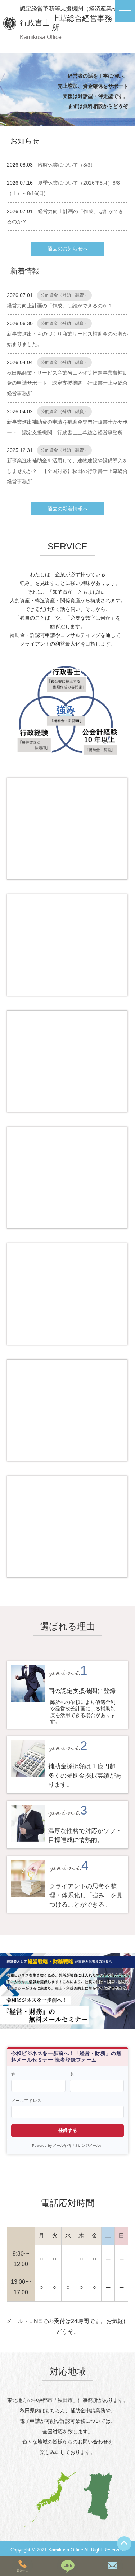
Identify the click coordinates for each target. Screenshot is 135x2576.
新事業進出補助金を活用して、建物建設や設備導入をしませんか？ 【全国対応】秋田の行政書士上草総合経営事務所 (67, 471)
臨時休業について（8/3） (67, 165)
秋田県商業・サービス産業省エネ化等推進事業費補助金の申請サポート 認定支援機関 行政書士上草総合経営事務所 (67, 383)
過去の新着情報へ (68, 509)
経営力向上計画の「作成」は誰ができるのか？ (60, 306)
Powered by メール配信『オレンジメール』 (68, 2146)
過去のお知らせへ (68, 249)
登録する (68, 2130)
